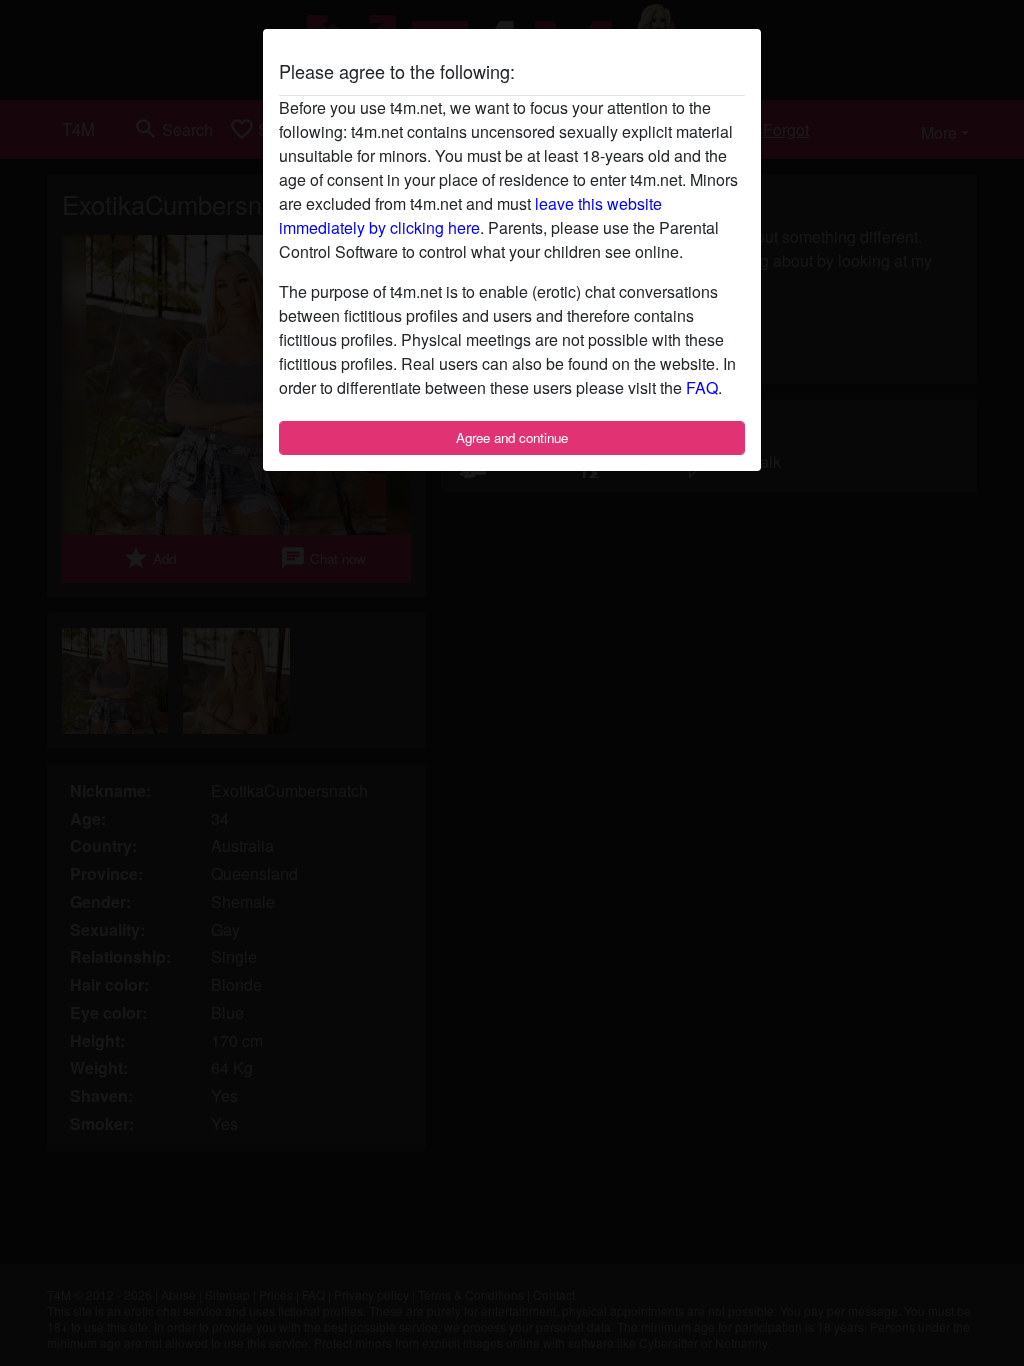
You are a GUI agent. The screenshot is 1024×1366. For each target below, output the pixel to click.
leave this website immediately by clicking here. (470, 215)
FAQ (702, 387)
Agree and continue (512, 437)
